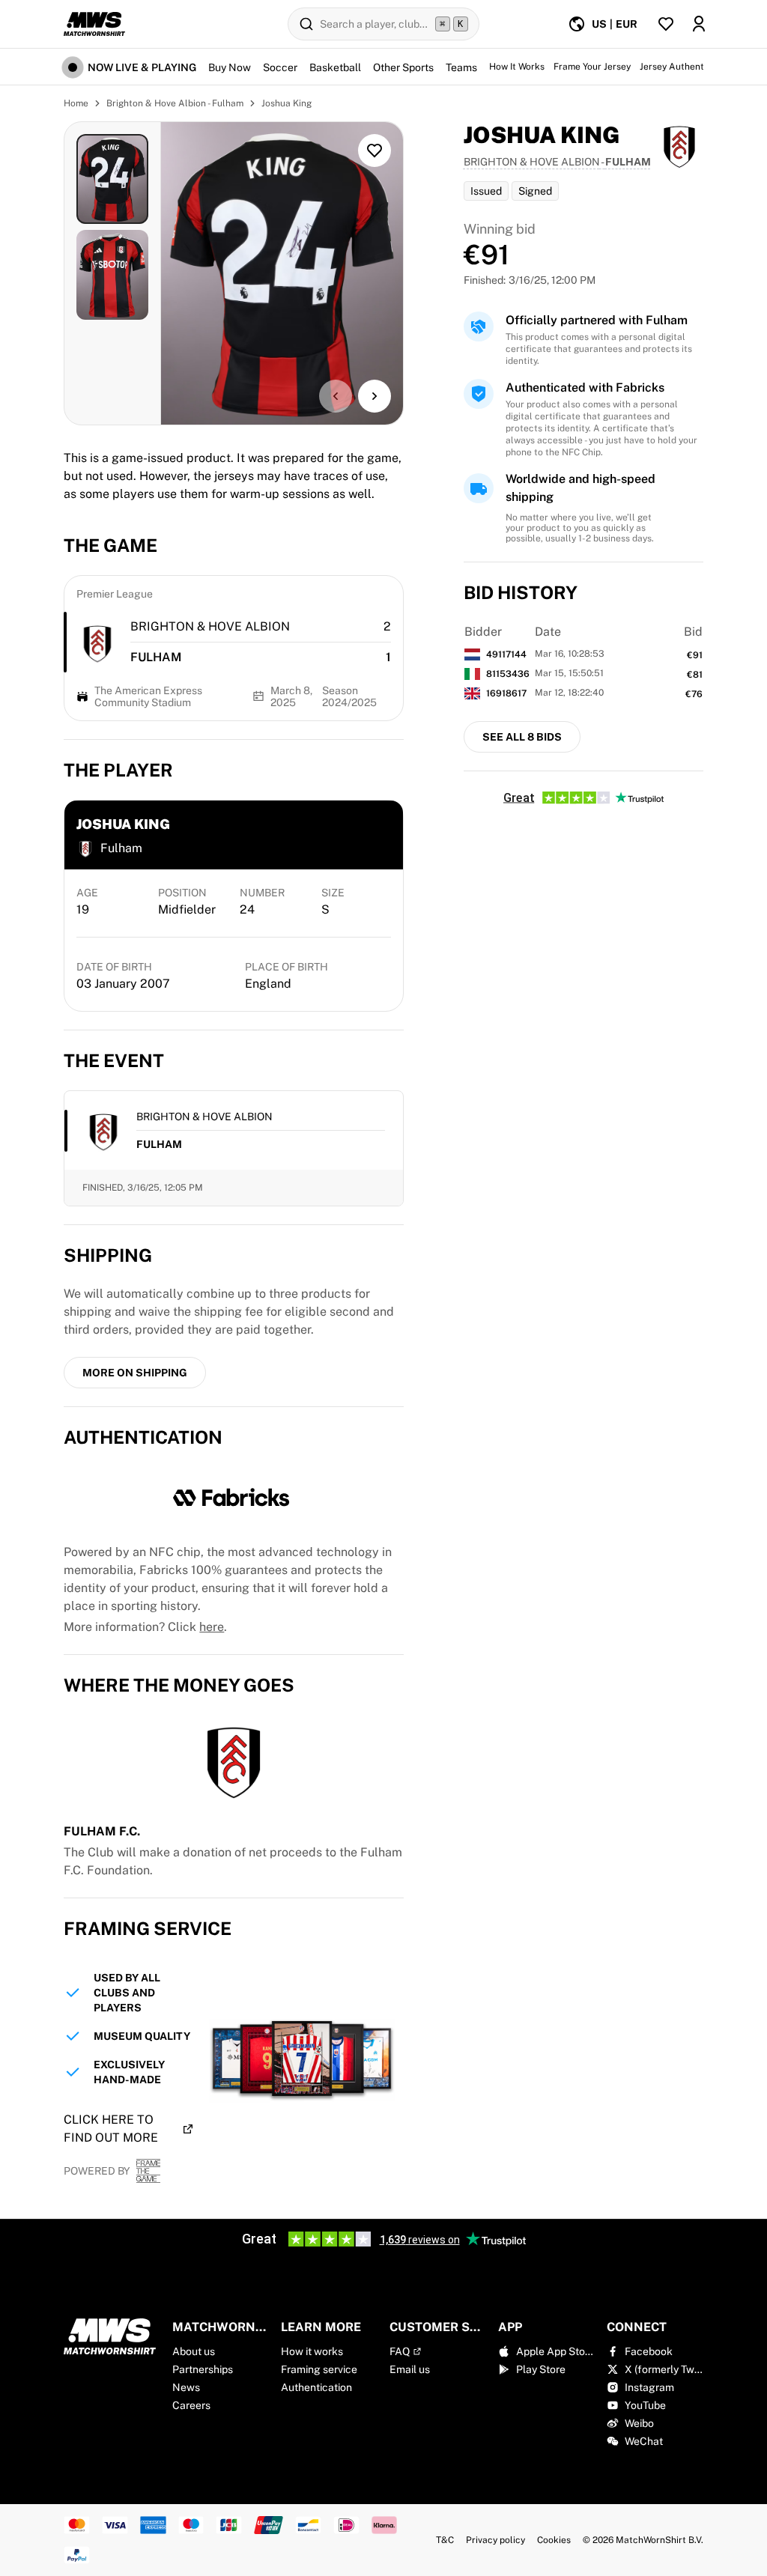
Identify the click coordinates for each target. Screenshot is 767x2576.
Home (76, 103)
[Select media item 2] (112, 275)
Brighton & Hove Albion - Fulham (175, 103)
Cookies (554, 2540)
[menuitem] (603, 24)
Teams (461, 67)
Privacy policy (495, 2540)
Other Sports (403, 67)
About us (194, 2351)
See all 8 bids (522, 737)
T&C (445, 2540)
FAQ (400, 2351)
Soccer (280, 67)
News (186, 2387)
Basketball (335, 67)
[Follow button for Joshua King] (375, 151)
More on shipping (135, 1373)
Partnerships (203, 2369)
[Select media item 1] (112, 179)
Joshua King (287, 103)
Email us (410, 2369)
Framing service (319, 2369)
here (212, 1627)
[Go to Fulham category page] (97, 643)
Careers (191, 2405)
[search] (383, 24)
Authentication (316, 2387)
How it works (312, 2351)
